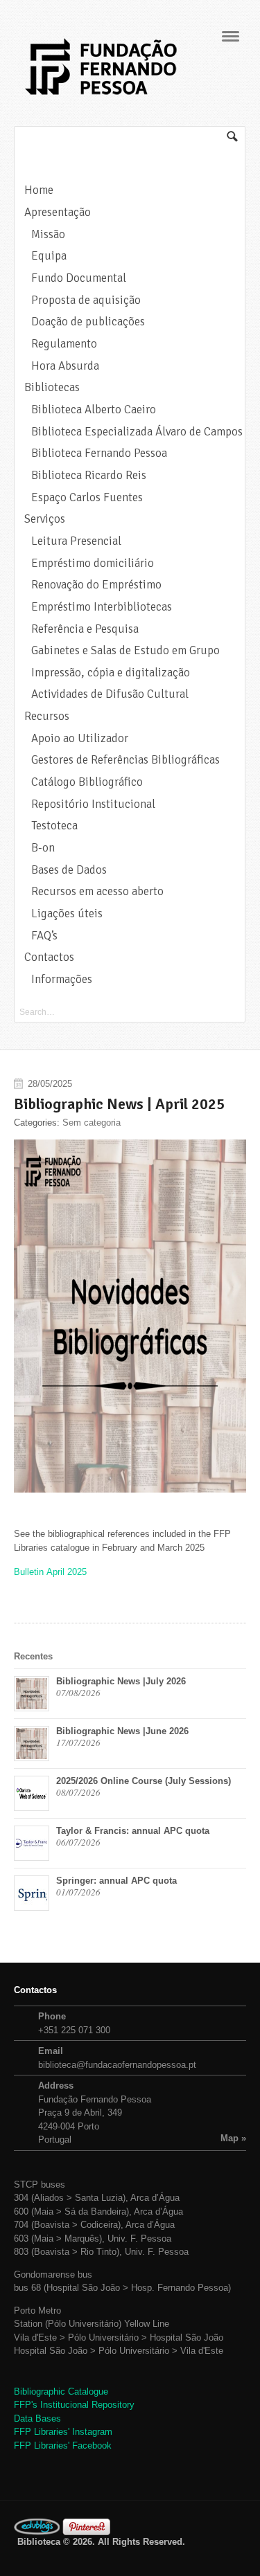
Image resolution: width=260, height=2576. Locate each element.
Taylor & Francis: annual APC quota (133, 1831)
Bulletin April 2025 (50, 1572)
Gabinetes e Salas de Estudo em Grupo (125, 650)
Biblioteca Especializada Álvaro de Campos (137, 432)
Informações (62, 979)
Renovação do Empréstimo (96, 585)
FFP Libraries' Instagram (63, 2432)
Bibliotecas (52, 387)
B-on (43, 848)
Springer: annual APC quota (116, 1881)
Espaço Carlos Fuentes (87, 497)
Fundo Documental (79, 278)
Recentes (33, 1656)
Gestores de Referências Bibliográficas (125, 760)
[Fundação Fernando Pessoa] (101, 99)
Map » (233, 2138)
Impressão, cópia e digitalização (111, 673)
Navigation (231, 36)
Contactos (49, 957)
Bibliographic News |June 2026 (122, 1731)
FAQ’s (44, 936)
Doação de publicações (88, 322)
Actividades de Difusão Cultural (110, 694)
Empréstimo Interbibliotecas (102, 607)
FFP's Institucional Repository (74, 2405)
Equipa (49, 256)
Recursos (47, 716)
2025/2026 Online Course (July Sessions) (144, 1781)
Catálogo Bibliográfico (87, 782)
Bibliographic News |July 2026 (121, 1681)
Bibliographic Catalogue (61, 2392)
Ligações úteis (67, 913)
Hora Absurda (65, 366)
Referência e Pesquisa (85, 629)
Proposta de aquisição (86, 300)
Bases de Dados (69, 870)
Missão (48, 234)
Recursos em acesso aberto (97, 891)
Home (39, 190)
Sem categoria (92, 1123)
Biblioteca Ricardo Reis (89, 475)
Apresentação (58, 212)
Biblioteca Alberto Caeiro (94, 409)
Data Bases (37, 2419)
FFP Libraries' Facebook (63, 2446)
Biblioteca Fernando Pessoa (99, 453)
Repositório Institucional (93, 804)
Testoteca (54, 826)
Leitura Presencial (76, 541)
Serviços (45, 519)
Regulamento (64, 344)
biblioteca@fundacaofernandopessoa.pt (117, 2065)
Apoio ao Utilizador (80, 738)
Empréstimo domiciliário (93, 563)
